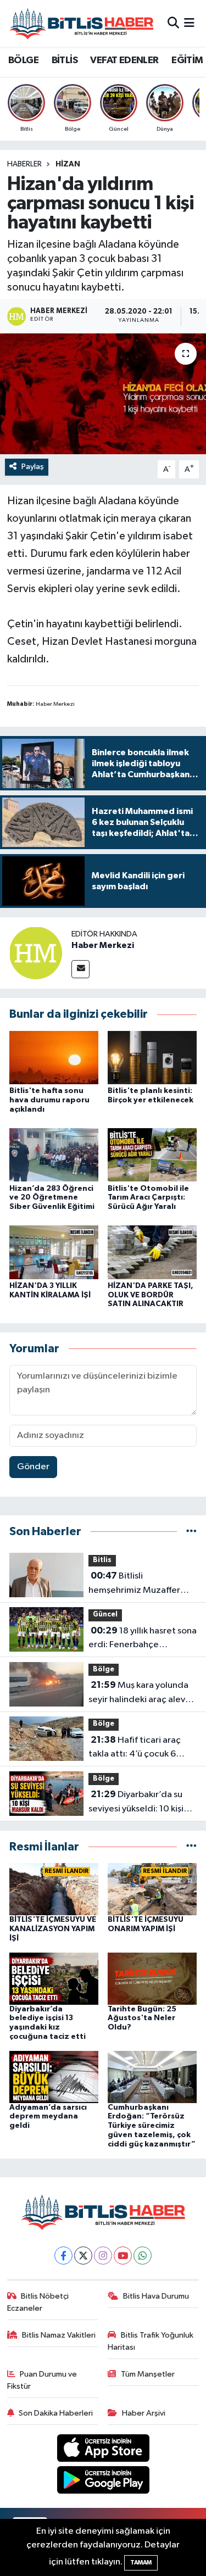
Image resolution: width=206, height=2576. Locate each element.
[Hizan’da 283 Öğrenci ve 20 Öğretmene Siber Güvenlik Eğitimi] (54, 1155)
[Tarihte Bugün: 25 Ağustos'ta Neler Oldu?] (152, 1978)
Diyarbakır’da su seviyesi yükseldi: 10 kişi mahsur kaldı (136, 1803)
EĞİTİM (187, 60)
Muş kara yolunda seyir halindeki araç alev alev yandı (138, 1693)
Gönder (33, 1467)
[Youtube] (123, 2256)
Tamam (141, 2563)
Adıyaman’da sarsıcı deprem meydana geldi (48, 2117)
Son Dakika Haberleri (56, 2413)
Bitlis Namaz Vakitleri (59, 2335)
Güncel (105, 1615)
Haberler (24, 164)
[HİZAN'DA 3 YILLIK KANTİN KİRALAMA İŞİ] (54, 1252)
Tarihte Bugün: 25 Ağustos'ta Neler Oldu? (142, 2019)
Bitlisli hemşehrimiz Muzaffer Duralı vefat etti (134, 1584)
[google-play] (103, 2482)
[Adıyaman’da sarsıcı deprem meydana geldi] (54, 2076)
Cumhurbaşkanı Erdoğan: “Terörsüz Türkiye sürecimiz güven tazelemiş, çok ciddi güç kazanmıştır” (152, 2126)
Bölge (104, 1669)
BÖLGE (23, 60)
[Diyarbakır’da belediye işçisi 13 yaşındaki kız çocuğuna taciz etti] (54, 1978)
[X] (83, 2256)
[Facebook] (63, 2256)
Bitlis (102, 1560)
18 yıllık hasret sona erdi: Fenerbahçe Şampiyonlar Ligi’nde (143, 1639)
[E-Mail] (80, 969)
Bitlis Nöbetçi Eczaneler (38, 2302)
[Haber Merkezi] (36, 953)
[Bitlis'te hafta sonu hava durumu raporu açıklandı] (54, 1057)
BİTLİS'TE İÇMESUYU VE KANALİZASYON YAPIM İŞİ (53, 1929)
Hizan (68, 164)
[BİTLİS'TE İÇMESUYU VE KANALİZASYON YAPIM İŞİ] (54, 1889)
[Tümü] (191, 1532)
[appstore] (103, 2450)
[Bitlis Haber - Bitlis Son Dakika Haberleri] (81, 23)
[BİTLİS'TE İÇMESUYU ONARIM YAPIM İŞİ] (152, 1889)
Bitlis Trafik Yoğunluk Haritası (151, 2341)
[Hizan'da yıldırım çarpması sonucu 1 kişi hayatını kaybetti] (103, 394)
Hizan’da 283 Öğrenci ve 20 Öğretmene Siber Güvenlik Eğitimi (52, 1198)
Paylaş (33, 467)
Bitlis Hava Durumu (156, 2296)
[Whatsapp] (143, 2256)
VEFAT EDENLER (124, 60)
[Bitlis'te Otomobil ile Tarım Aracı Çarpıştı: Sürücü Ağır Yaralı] (152, 1155)
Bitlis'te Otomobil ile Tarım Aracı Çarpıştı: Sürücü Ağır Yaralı (148, 1198)
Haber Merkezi (103, 945)
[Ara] (173, 23)
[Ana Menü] (189, 23)
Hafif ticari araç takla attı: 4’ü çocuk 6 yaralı (135, 1748)
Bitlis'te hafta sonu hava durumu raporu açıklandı (49, 1100)
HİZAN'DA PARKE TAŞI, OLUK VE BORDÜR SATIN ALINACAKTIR (151, 1295)
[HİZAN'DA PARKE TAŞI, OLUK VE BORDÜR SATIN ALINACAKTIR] (152, 1252)
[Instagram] (103, 2256)
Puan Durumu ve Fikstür (42, 2380)
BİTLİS (65, 60)
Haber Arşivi (144, 2413)
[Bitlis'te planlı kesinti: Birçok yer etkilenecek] (152, 1057)
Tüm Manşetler (148, 2374)
